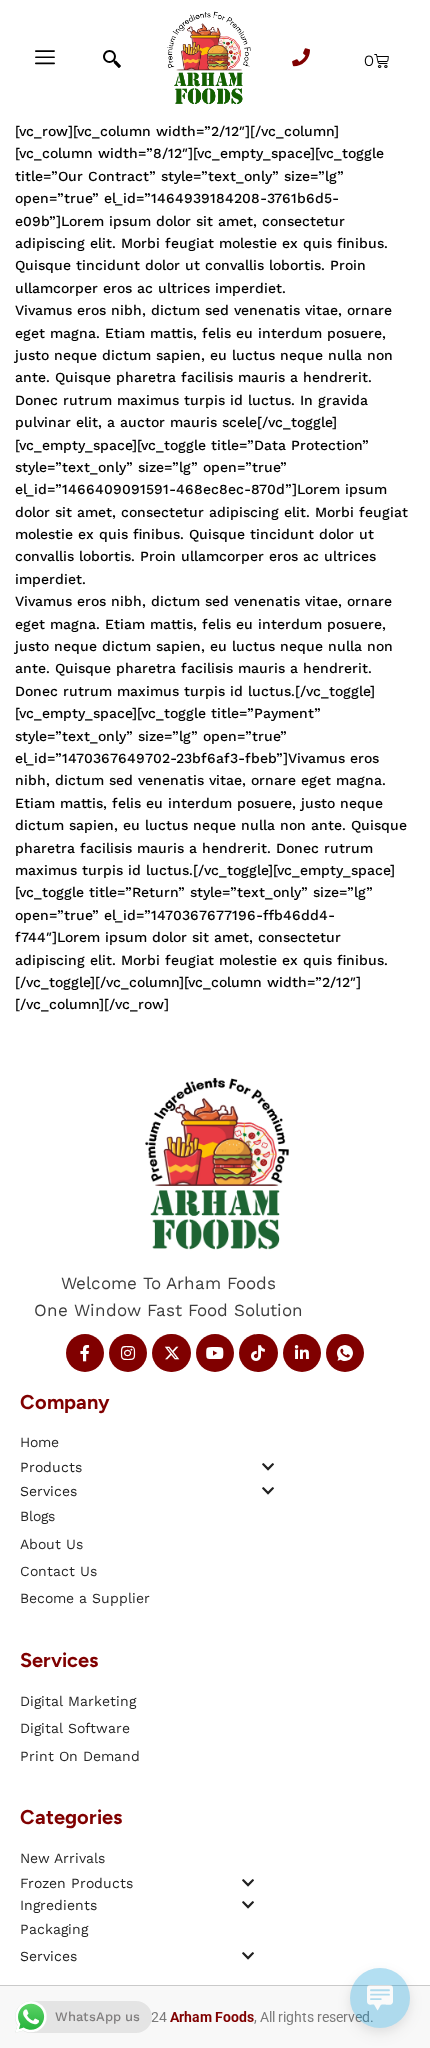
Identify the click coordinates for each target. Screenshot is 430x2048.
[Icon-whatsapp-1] (345, 1353)
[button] (147, 1466)
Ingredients (58, 1905)
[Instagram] (128, 1353)
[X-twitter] (171, 1353)
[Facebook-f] (85, 1353)
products (51, 1467)
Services (48, 1491)
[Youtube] (215, 1353)
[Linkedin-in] (302, 1353)
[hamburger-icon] (44, 60)
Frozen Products (76, 1883)
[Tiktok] (258, 1353)
